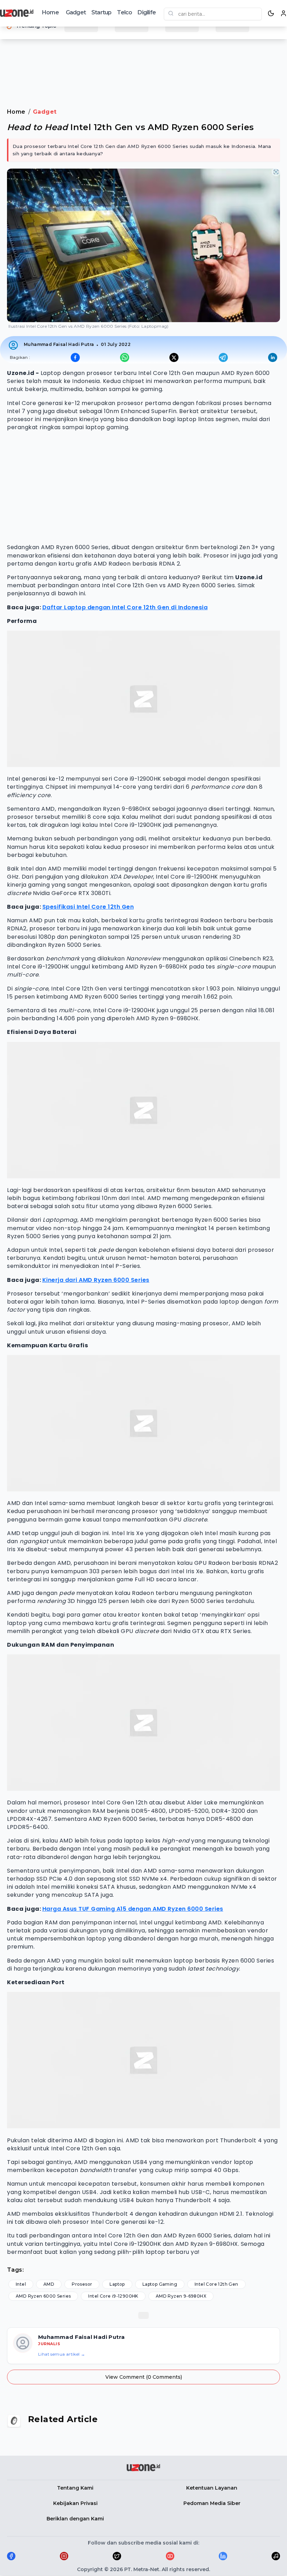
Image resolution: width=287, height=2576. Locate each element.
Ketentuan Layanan (212, 2488)
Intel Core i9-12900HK (113, 2296)
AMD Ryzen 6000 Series (43, 2296)
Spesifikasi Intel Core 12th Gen (88, 907)
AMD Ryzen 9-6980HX (181, 2296)
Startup (101, 12)
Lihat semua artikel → (62, 2354)
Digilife (147, 12)
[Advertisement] (143, 66)
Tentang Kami (75, 2488)
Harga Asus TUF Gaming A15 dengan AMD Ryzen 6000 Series (133, 1909)
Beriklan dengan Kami (75, 2519)
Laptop (117, 2284)
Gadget (76, 12)
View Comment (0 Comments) (144, 2377)
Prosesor (82, 2284)
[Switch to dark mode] (271, 13)
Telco (124, 12)
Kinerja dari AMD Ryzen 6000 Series (96, 1280)
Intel (21, 2284)
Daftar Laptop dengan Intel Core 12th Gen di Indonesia (125, 607)
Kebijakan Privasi (75, 2503)
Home (50, 12)
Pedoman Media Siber (212, 2503)
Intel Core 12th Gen (216, 2284)
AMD (49, 2284)
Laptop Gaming (160, 2284)
